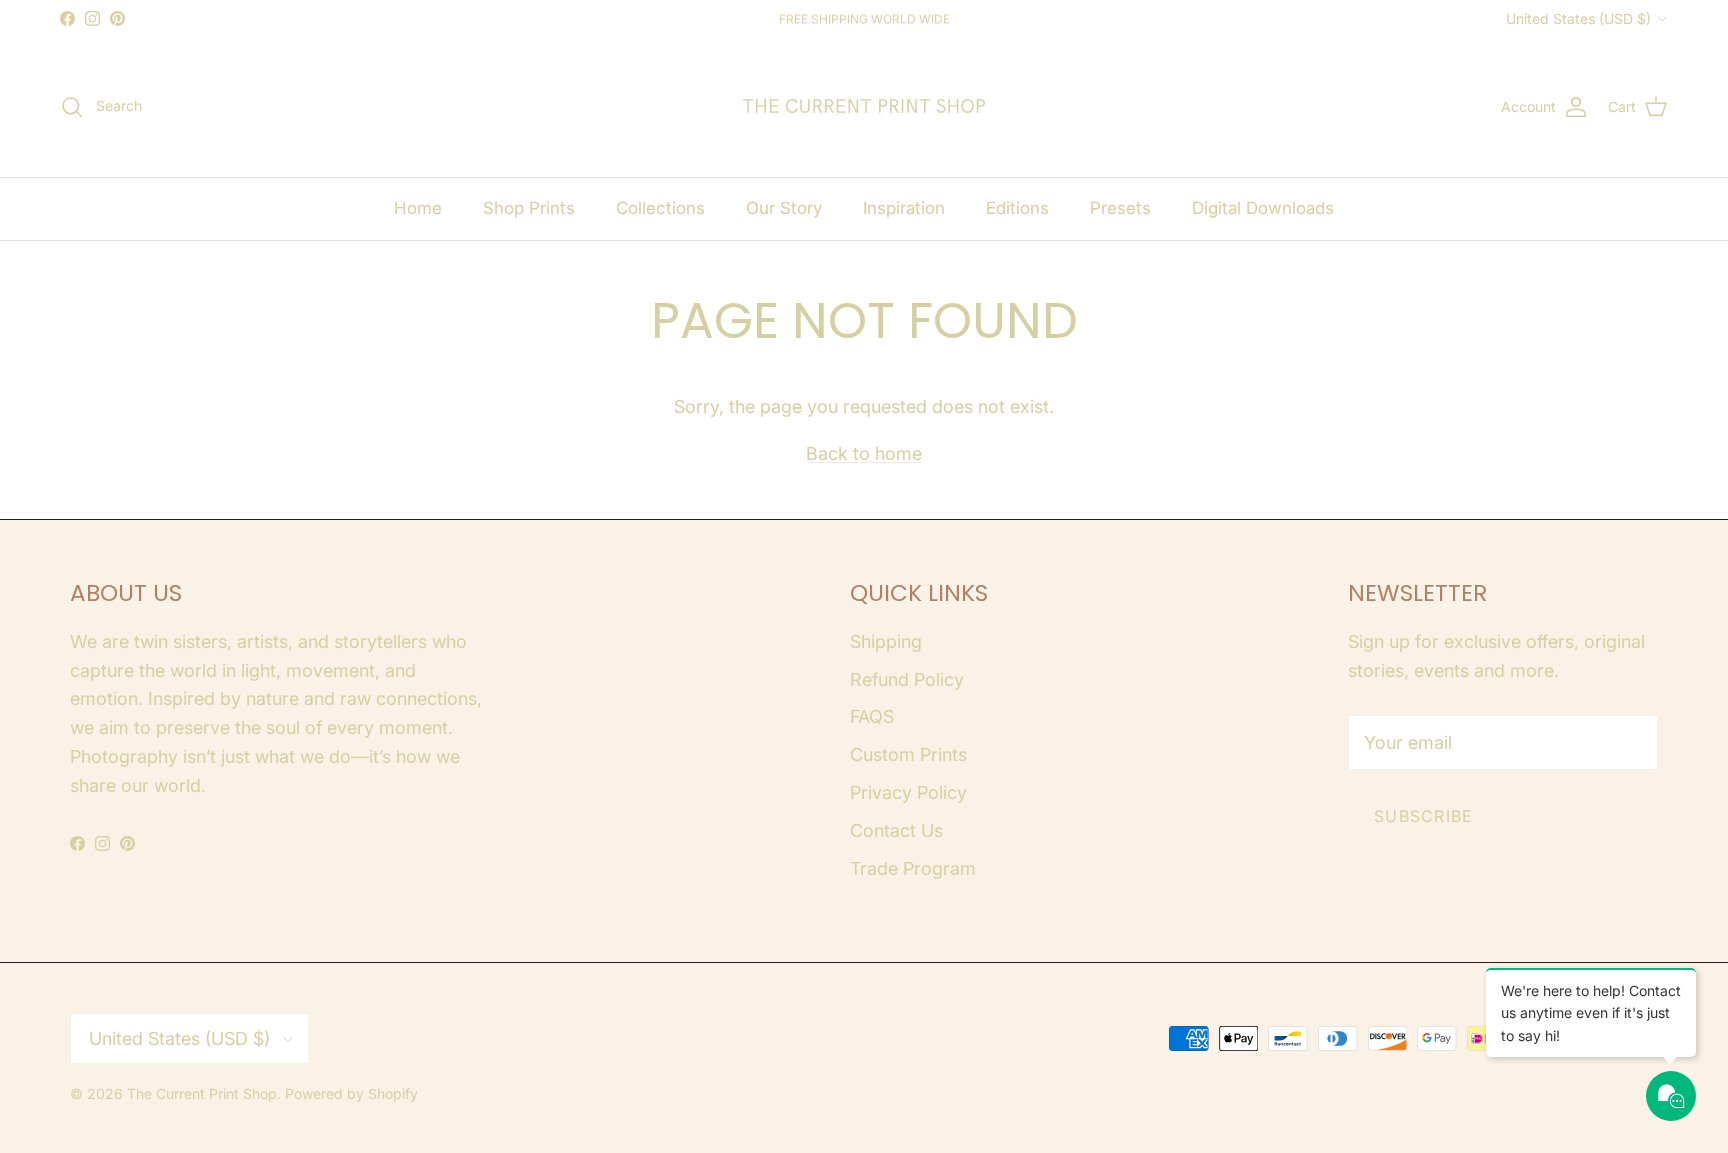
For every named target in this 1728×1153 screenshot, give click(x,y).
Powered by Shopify (351, 1093)
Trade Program (913, 868)
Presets (1120, 208)
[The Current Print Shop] (864, 107)
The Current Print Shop (202, 1093)
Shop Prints (529, 208)
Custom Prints (908, 754)
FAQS (872, 716)
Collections (660, 208)
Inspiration (904, 208)
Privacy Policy (908, 792)
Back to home (864, 453)
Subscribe (1424, 816)
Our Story (784, 208)
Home (418, 208)
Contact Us (896, 830)
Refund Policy (907, 679)
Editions (1017, 208)
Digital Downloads (1263, 208)
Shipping (886, 641)
